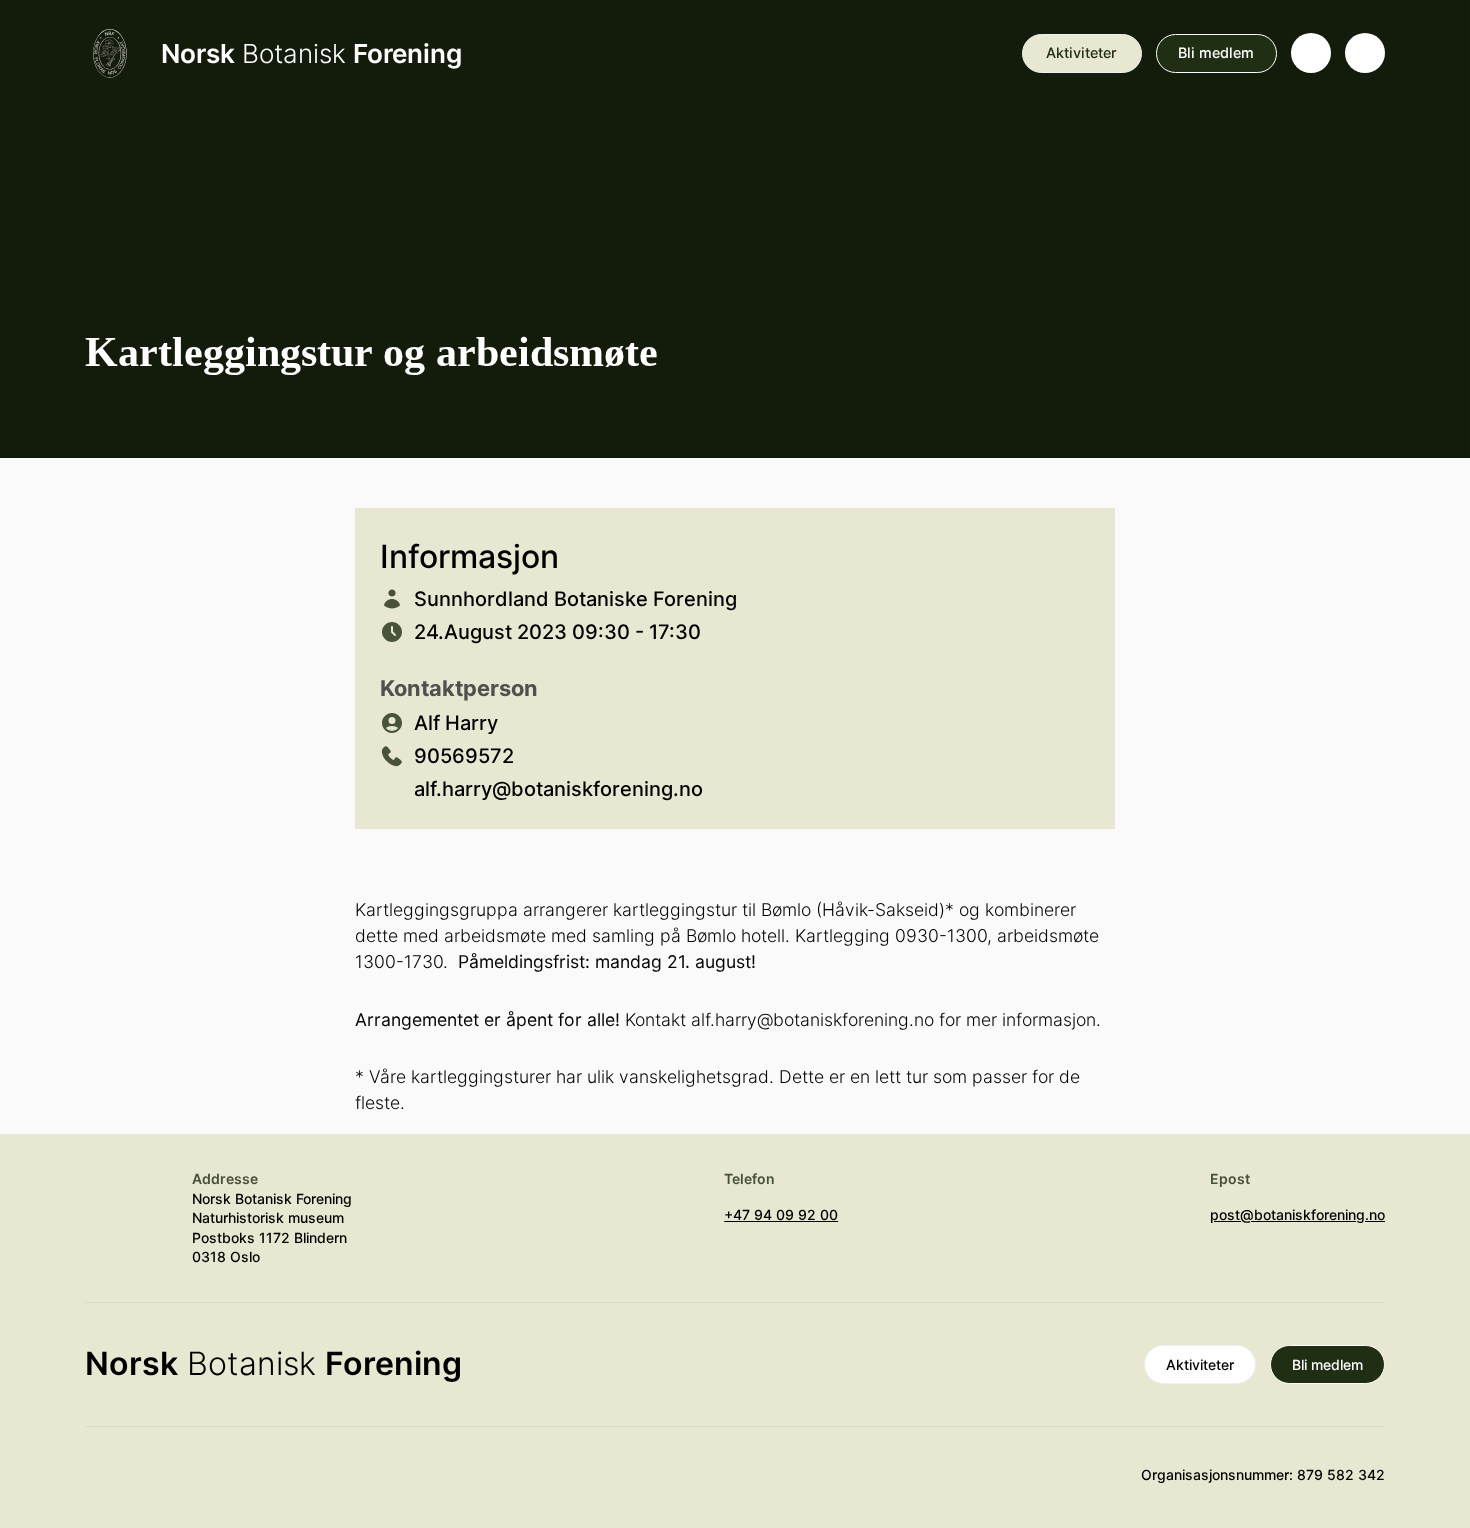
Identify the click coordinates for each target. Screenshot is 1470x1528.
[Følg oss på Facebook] (222, 1484)
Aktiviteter (1081, 52)
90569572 (464, 756)
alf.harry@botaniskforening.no (558, 789)
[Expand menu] (1365, 53)
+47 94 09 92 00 (781, 1214)
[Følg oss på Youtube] (105, 1484)
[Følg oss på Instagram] (164, 1484)
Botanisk (311, 53)
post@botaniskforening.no (1297, 1214)
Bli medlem (1216, 52)
